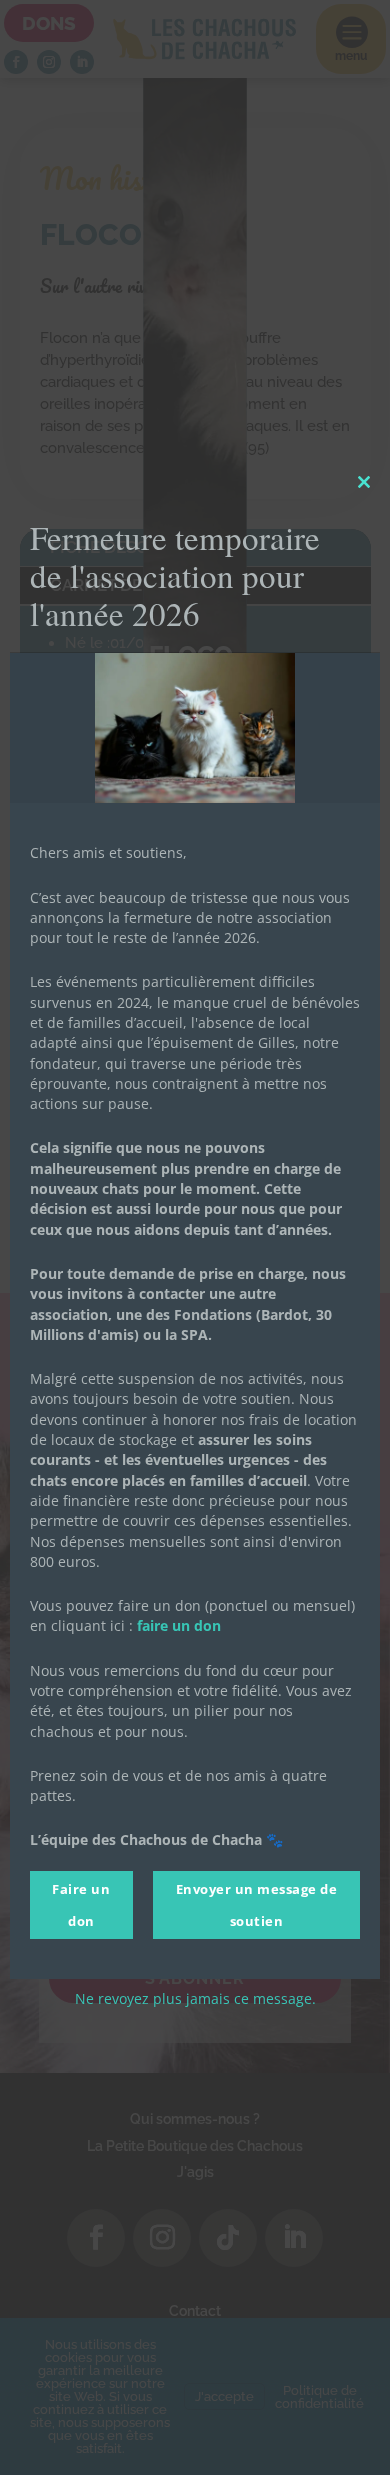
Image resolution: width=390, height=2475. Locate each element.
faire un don (179, 1625)
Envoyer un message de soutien (257, 1905)
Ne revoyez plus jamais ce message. (195, 1998)
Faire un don (81, 1905)
